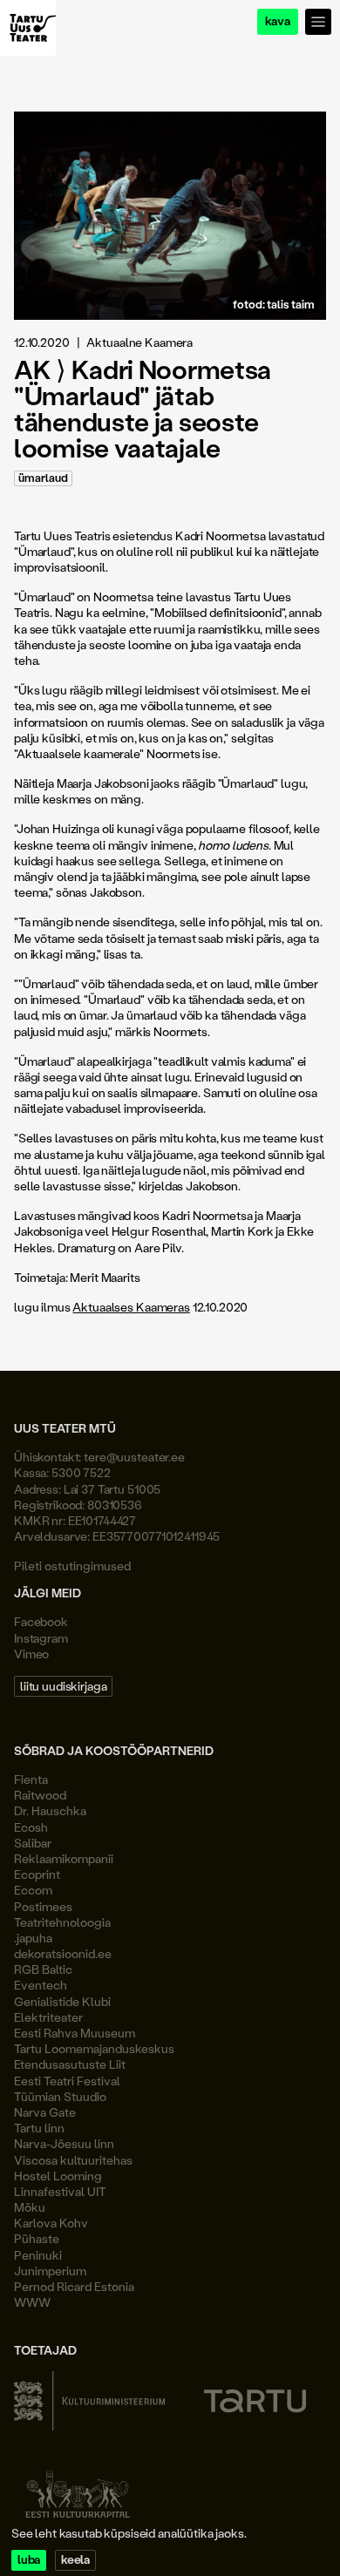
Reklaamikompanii (64, 1858)
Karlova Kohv (51, 2223)
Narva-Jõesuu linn (64, 2143)
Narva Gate (45, 2112)
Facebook (41, 1621)
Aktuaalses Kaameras (131, 1307)
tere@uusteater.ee (134, 1457)
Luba (29, 2560)
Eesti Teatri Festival (67, 2081)
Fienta (31, 1779)
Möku (30, 2207)
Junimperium (50, 2271)
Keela (75, 2560)
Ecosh (31, 1827)
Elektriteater (48, 2017)
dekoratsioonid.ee (63, 1953)
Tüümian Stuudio (60, 2096)
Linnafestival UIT (60, 2191)
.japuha (33, 1938)
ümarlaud (43, 478)
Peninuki (38, 2255)
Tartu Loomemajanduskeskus (94, 2048)
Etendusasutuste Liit (70, 2064)
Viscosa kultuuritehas (73, 2160)
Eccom (33, 1890)
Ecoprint (37, 1874)
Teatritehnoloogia (62, 1922)
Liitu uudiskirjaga (63, 1686)
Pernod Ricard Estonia (74, 2286)
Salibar (33, 1843)
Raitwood (40, 1795)
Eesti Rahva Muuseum (75, 2033)
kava (278, 21)
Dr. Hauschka (50, 1810)
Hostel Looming (58, 2176)
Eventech (41, 1985)
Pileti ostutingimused (72, 1566)
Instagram (41, 1638)
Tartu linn (39, 2128)
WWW (32, 2302)
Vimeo (31, 1654)
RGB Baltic (43, 1969)
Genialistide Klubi (62, 2001)
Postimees (43, 1906)
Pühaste (37, 2238)
